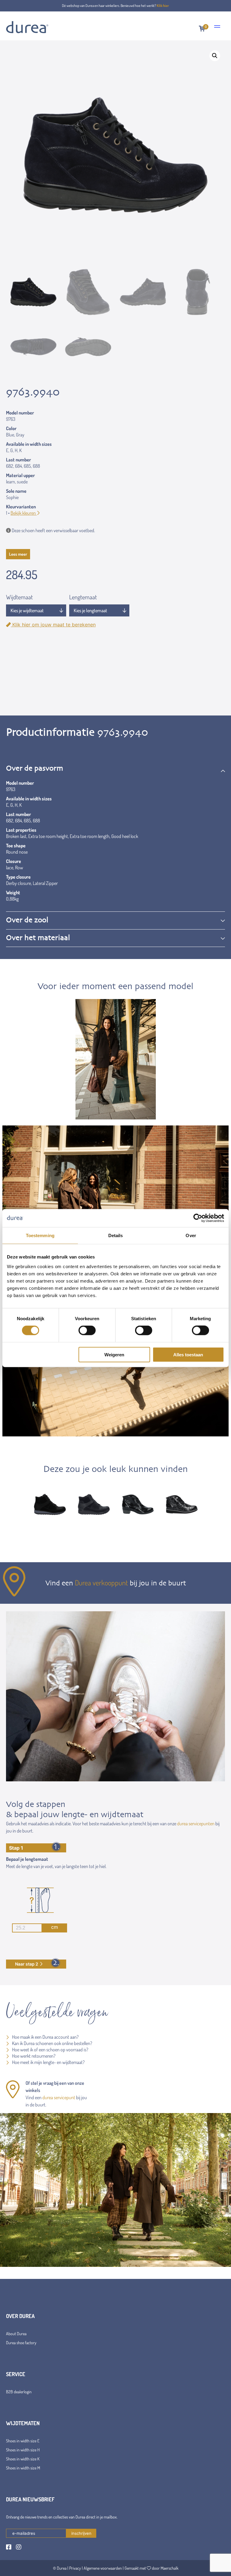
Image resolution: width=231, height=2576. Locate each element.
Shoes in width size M (23, 2468)
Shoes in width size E (23, 2441)
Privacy (75, 2568)
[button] (215, 56)
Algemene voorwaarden (103, 2568)
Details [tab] (116, 1235)
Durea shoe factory (21, 2343)
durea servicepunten (196, 1823)
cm (55, 1927)
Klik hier (163, 6)
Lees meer (18, 554)
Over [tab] (191, 1235)
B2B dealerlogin (19, 2392)
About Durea (16, 2334)
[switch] (87, 1330)
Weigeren (114, 1354)
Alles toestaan (188, 1354)
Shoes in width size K (23, 2459)
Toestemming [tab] (40, 1235)
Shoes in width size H (23, 2450)
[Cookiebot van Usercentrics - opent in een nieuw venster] (198, 1218)
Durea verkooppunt (101, 1583)
